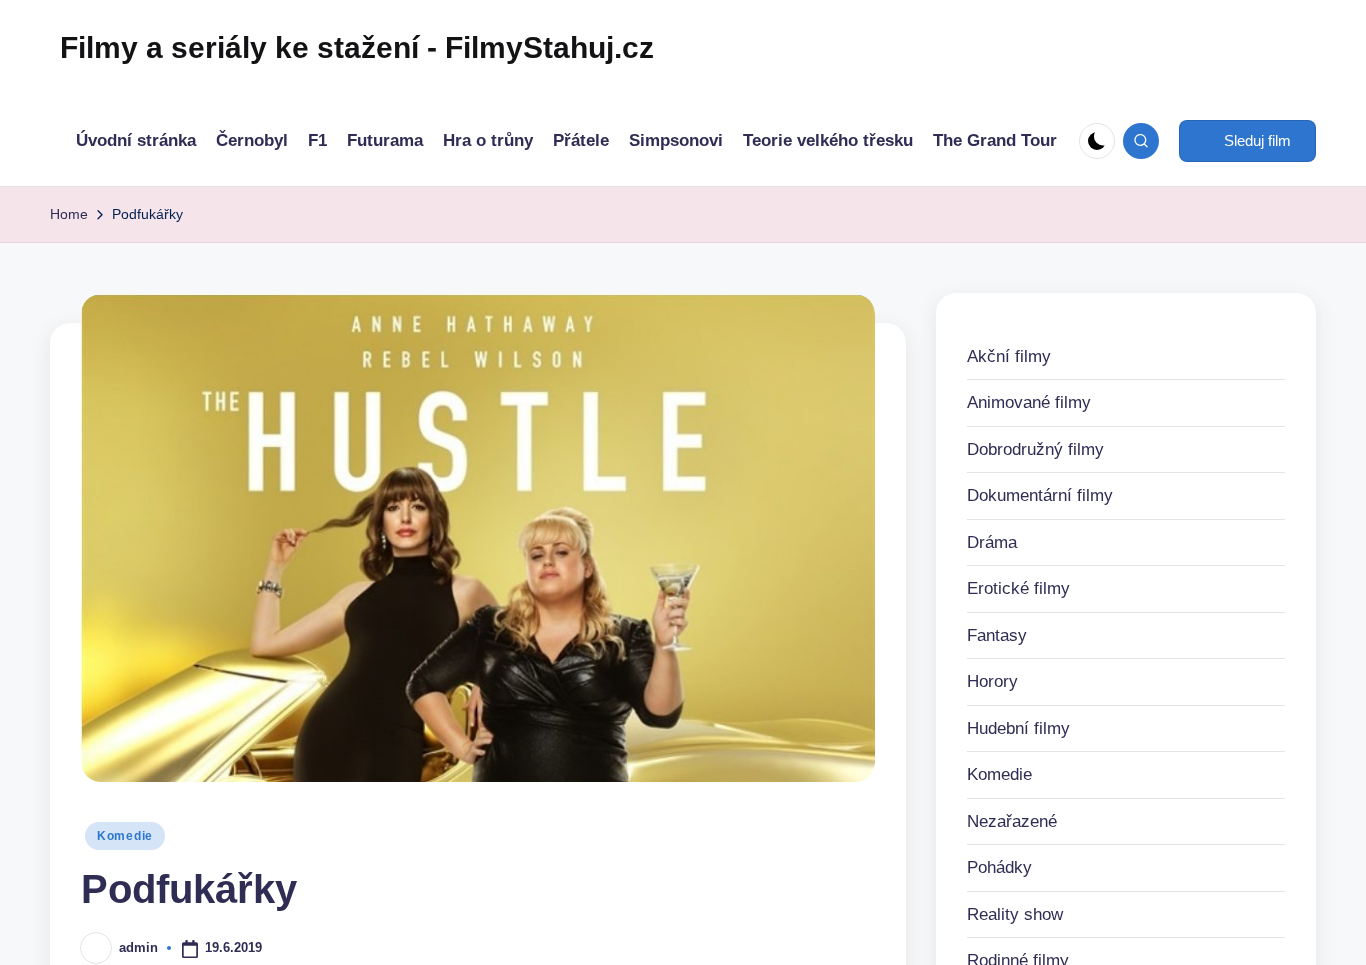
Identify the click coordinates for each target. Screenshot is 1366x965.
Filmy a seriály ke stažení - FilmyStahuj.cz (357, 47)
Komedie (125, 836)
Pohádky (999, 867)
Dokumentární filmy (1040, 495)
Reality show (1015, 914)
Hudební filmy (1018, 728)
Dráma (992, 542)
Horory (992, 681)
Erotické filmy (1018, 588)
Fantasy (997, 635)
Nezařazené (1012, 821)
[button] (1247, 141)
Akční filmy (1009, 356)
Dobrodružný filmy (1035, 449)
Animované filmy (1029, 402)
